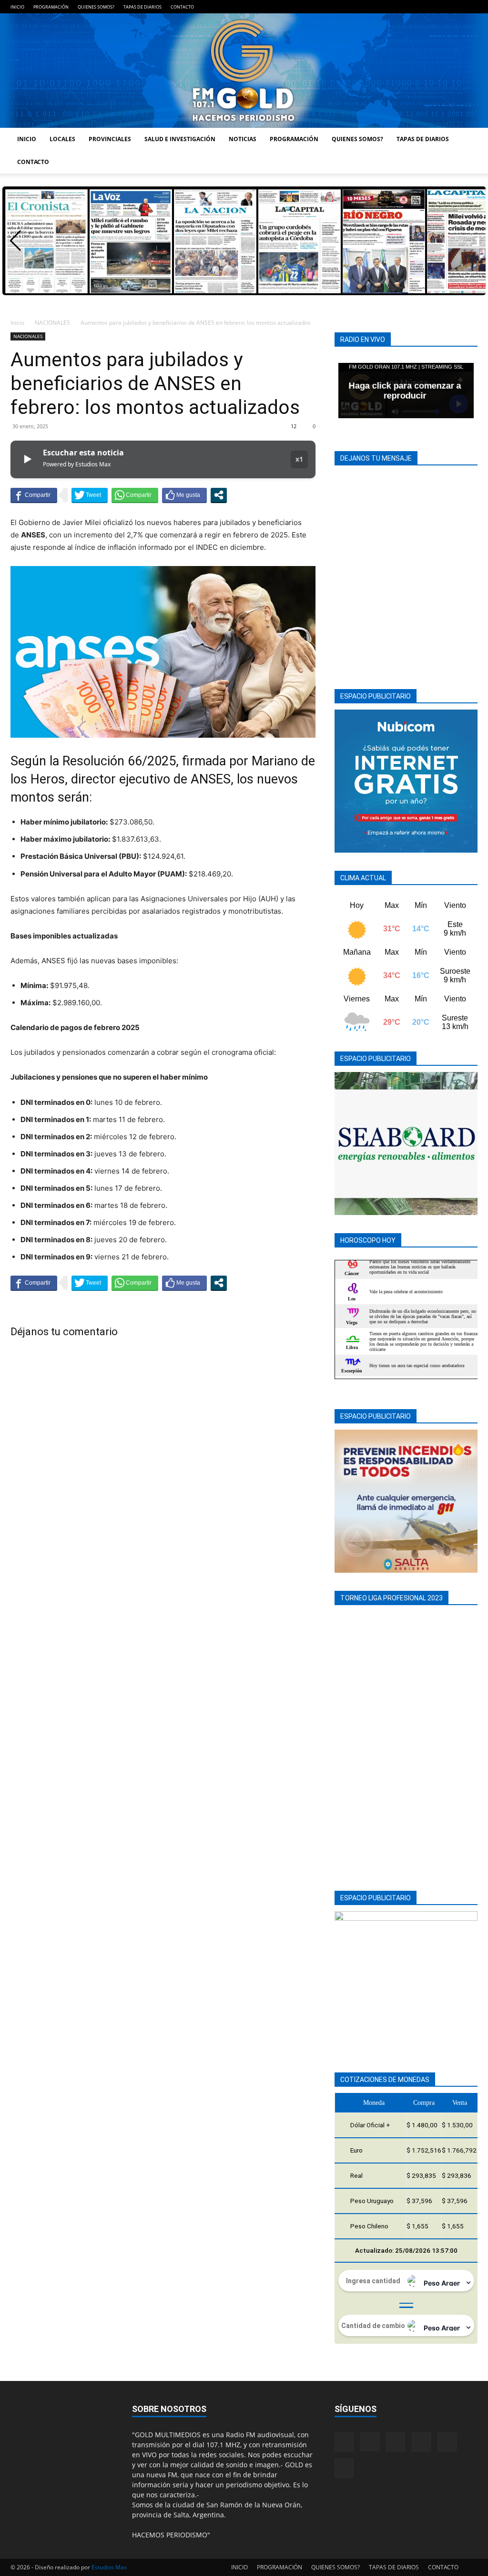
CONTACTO (182, 7)
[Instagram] (407, 7)
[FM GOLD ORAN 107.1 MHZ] (244, 71)
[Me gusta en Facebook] (184, 495)
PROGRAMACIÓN (51, 7)
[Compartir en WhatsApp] (135, 495)
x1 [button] (299, 459)
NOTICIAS (243, 139)
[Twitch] (439, 7)
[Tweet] (90, 495)
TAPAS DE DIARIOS (142, 7)
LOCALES (62, 139)
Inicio (17, 323)
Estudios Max (109, 2567)
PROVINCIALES (110, 139)
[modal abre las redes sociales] (219, 495)
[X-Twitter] (455, 7)
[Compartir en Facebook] (34, 495)
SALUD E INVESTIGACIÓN (180, 139)
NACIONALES (52, 323)
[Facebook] (392, 7)
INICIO (17, 7)
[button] (15, 241)
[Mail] (423, 7)
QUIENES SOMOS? (96, 7)
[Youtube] (470, 7)
